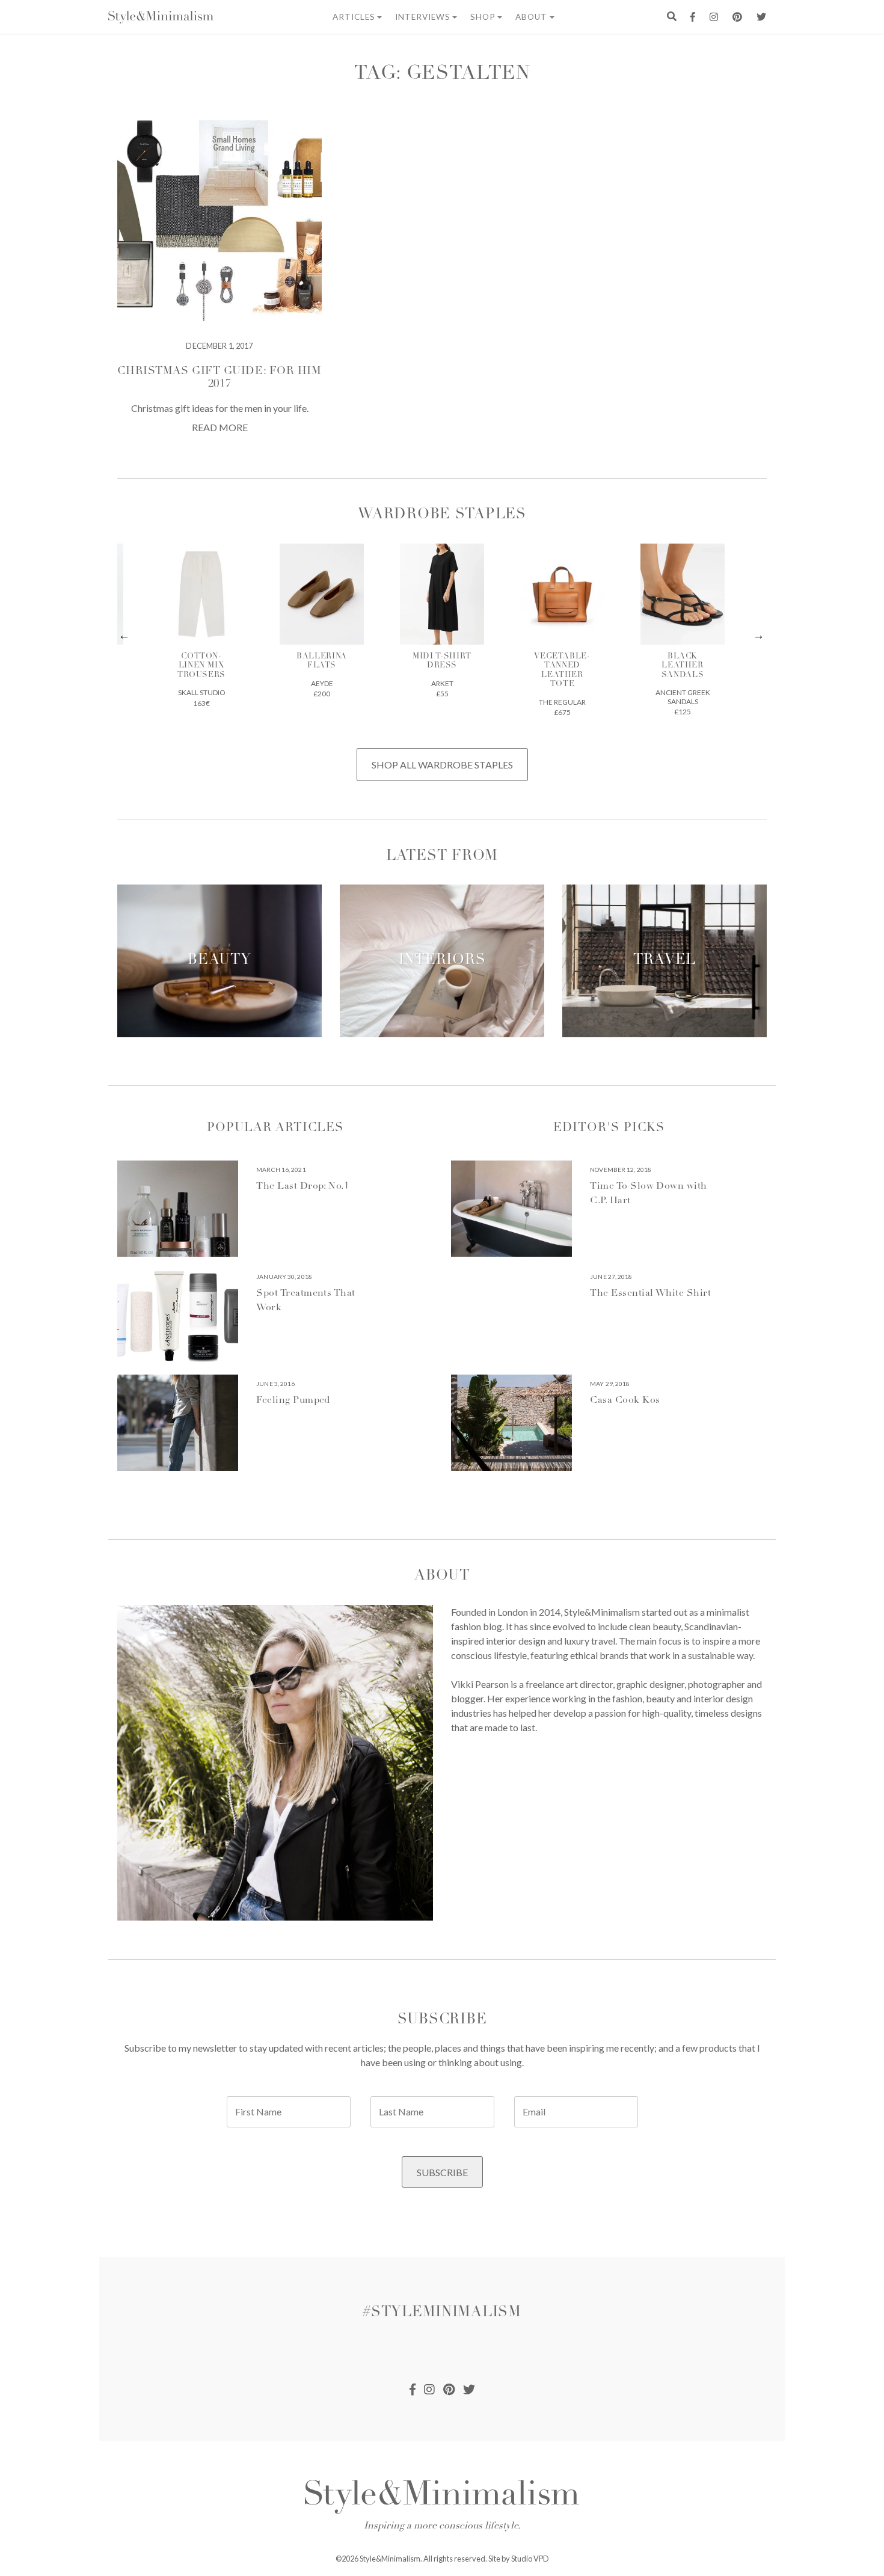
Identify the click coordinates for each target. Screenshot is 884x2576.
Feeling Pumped (293, 1400)
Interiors (442, 961)
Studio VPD (530, 2559)
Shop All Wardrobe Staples (442, 765)
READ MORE (220, 427)
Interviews (423, 17)
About (531, 17)
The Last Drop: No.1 (302, 1186)
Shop (483, 17)
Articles (354, 17)
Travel (665, 961)
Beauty (219, 961)
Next (759, 636)
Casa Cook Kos (625, 1400)
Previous (125, 636)
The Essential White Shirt (650, 1293)
